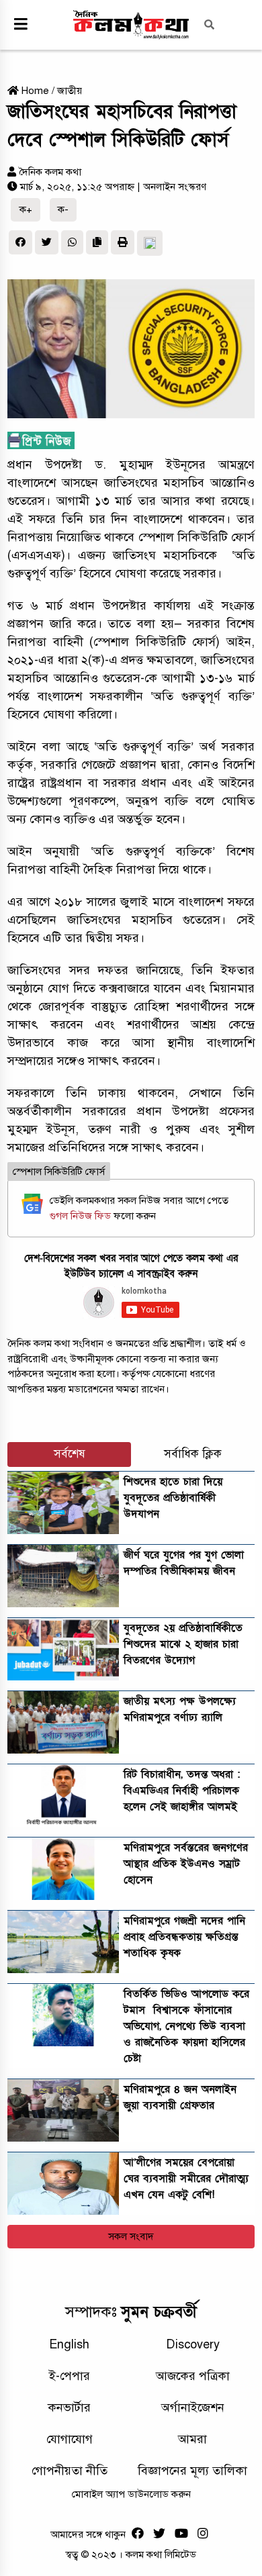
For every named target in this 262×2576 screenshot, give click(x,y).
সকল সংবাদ (131, 2236)
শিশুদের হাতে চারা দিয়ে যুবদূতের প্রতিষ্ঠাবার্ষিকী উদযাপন (173, 1498)
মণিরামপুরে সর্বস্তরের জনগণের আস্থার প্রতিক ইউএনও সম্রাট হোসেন (186, 1864)
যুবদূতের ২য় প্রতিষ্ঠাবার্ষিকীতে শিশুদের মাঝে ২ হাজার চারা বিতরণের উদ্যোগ (183, 1644)
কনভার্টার (69, 2407)
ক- (63, 209)
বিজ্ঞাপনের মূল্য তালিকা (192, 2471)
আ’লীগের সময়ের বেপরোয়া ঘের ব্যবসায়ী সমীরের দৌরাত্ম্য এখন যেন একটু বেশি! (186, 2179)
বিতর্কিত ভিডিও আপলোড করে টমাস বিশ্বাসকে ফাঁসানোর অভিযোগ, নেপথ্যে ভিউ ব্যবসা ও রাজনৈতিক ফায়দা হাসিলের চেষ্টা (186, 2026)
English (69, 2344)
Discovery (193, 2344)
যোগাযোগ (70, 2439)
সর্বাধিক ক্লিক (193, 1454)
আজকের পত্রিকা (193, 2376)
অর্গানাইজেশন (193, 2407)
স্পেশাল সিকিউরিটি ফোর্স (59, 1172)
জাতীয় (70, 91)
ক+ (26, 209)
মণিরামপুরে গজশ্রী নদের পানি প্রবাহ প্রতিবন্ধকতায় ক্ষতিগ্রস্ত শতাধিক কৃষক (184, 1937)
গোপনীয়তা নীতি (70, 2471)
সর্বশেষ (70, 1454)
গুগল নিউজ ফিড (82, 1216)
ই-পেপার (70, 2376)
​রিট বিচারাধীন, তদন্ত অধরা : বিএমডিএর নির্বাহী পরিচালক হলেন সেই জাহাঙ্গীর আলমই (182, 1791)
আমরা (192, 2439)
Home (34, 91)
